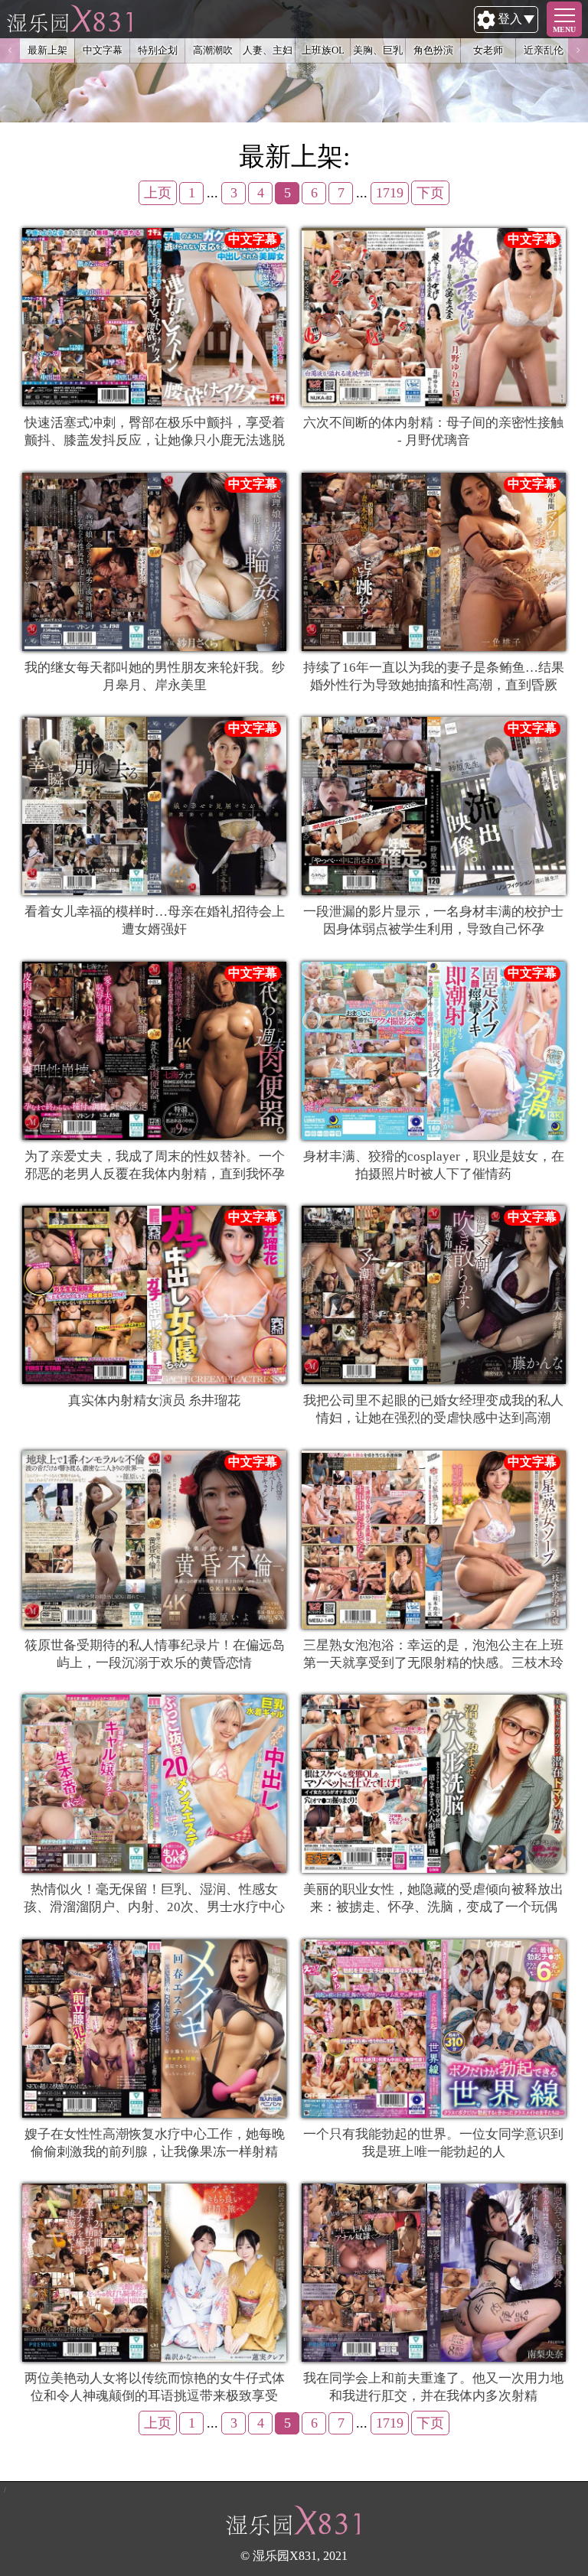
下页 (430, 193)
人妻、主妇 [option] (268, 50)
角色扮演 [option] (433, 50)
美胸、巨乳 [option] (378, 50)
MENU (564, 29)
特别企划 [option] (158, 50)
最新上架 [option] (47, 50)
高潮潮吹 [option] (213, 50)
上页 (158, 193)
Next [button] (578, 50)
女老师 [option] (488, 50)
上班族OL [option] (323, 50)
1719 (390, 193)
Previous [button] (10, 50)
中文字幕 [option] (103, 50)
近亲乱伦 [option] (544, 50)
